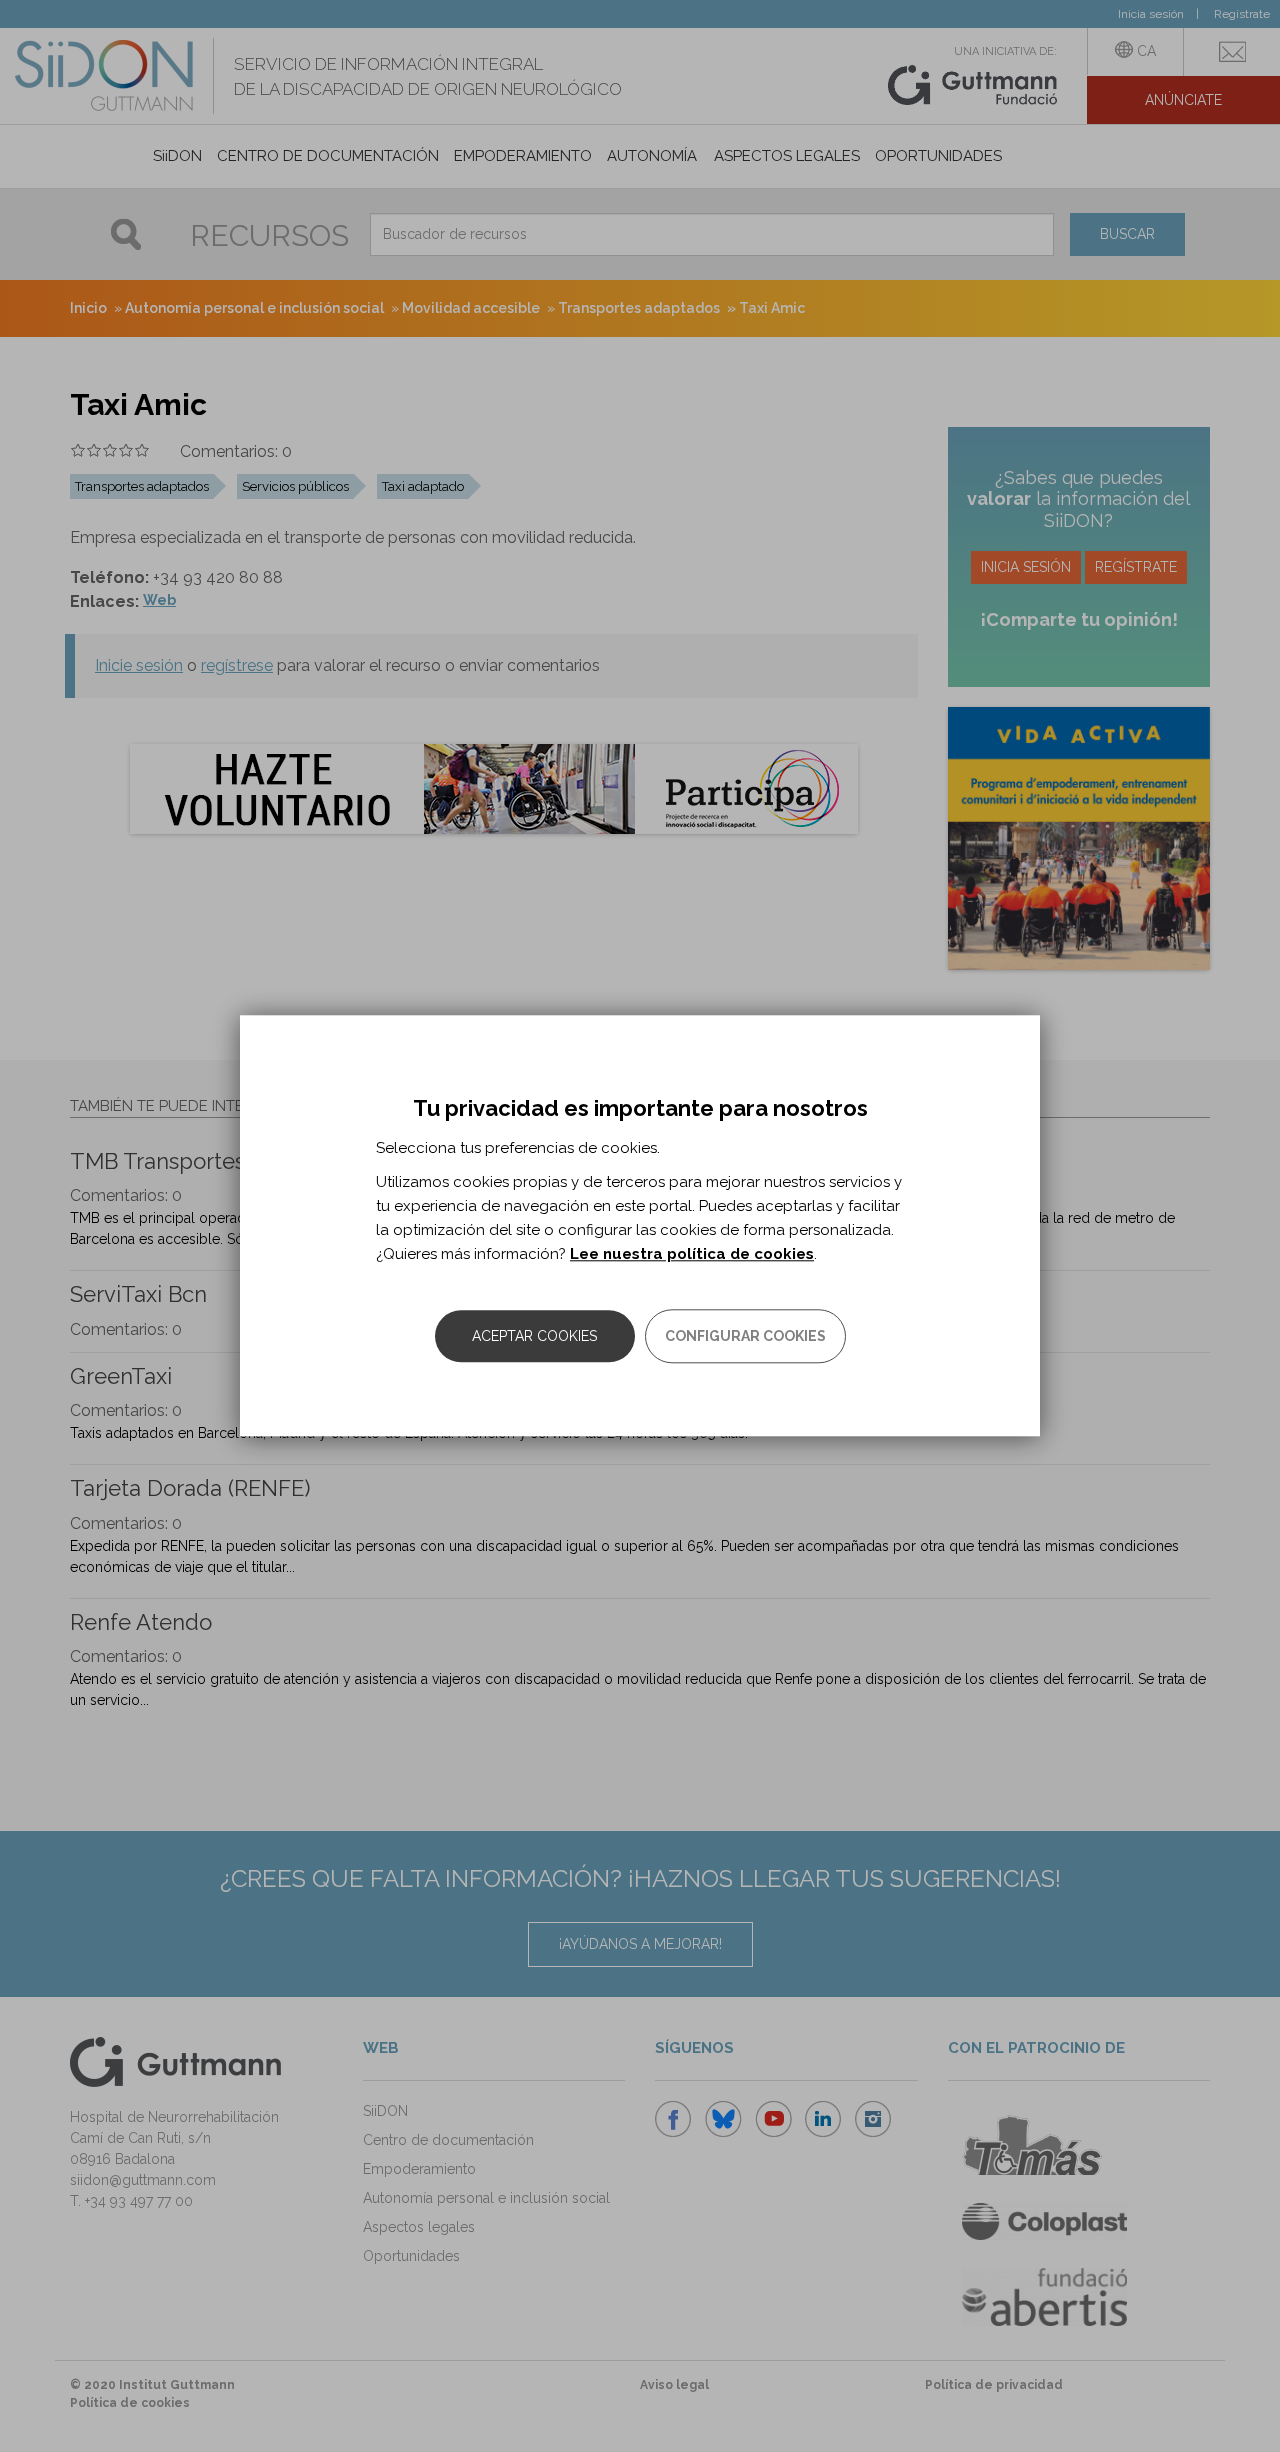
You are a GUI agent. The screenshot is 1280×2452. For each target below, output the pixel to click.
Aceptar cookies (534, 1337)
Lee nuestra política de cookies (692, 1255)
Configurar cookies (745, 1337)
